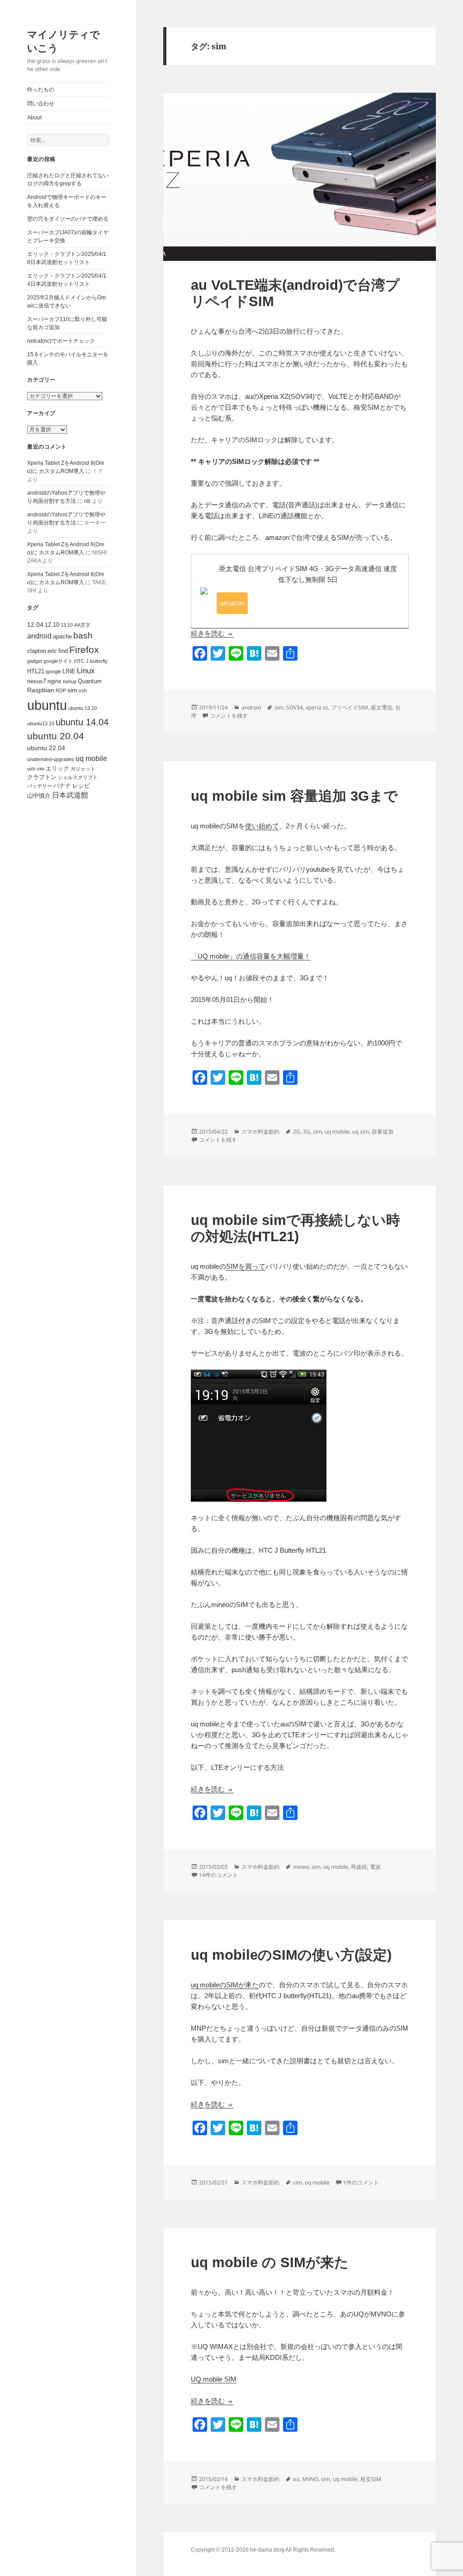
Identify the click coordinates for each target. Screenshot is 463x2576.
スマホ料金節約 (260, 1132)
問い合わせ (41, 104)
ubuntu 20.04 (56, 736)
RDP (61, 690)
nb (87, 501)
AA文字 (82, 625)
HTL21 (36, 671)
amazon (232, 603)
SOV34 (295, 707)
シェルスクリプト (78, 777)
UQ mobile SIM (214, 2379)
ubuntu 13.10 (83, 708)
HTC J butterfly (91, 661)
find (63, 651)
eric (52, 651)
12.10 (52, 625)
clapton (37, 651)
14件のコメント (218, 1875)
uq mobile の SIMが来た (270, 2262)
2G (297, 1132)
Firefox (84, 650)
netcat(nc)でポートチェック (61, 341)
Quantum (90, 681)
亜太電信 (382, 707)
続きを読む (212, 633)
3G (307, 1132)
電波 (375, 1867)
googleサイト (58, 661)
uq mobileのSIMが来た (225, 1985)
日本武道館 (70, 795)
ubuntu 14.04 (82, 722)
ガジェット (83, 769)
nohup (70, 681)
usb (31, 769)
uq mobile (91, 759)
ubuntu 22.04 (46, 748)
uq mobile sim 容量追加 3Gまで (294, 796)
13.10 (67, 625)
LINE (69, 671)
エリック (57, 768)
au (296, 2479)
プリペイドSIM (350, 707)
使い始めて (262, 826)
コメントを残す (229, 716)
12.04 (35, 624)
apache (62, 636)
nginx (54, 681)
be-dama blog (267, 2550)
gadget (35, 661)
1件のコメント (361, 2182)
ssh (83, 690)
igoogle (53, 671)
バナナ (62, 786)
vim (40, 769)
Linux (86, 671)
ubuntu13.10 (41, 723)
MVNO (310, 2479)
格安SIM (371, 2479)
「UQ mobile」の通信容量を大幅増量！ (251, 956)
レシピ (81, 786)
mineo (301, 1867)
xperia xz (317, 707)
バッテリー (40, 786)
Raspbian (41, 690)
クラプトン (42, 777)
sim (72, 690)
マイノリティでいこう (64, 41)
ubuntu (47, 705)
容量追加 (383, 1132)
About (34, 118)
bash (83, 636)
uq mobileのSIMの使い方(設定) (291, 1955)
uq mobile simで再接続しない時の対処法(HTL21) (295, 1228)
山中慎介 (39, 796)
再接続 (359, 1867)
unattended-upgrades (51, 759)
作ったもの (41, 90)
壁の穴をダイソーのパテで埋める (68, 219)
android (39, 636)
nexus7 (37, 681)
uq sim (361, 1132)
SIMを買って (246, 1266)
